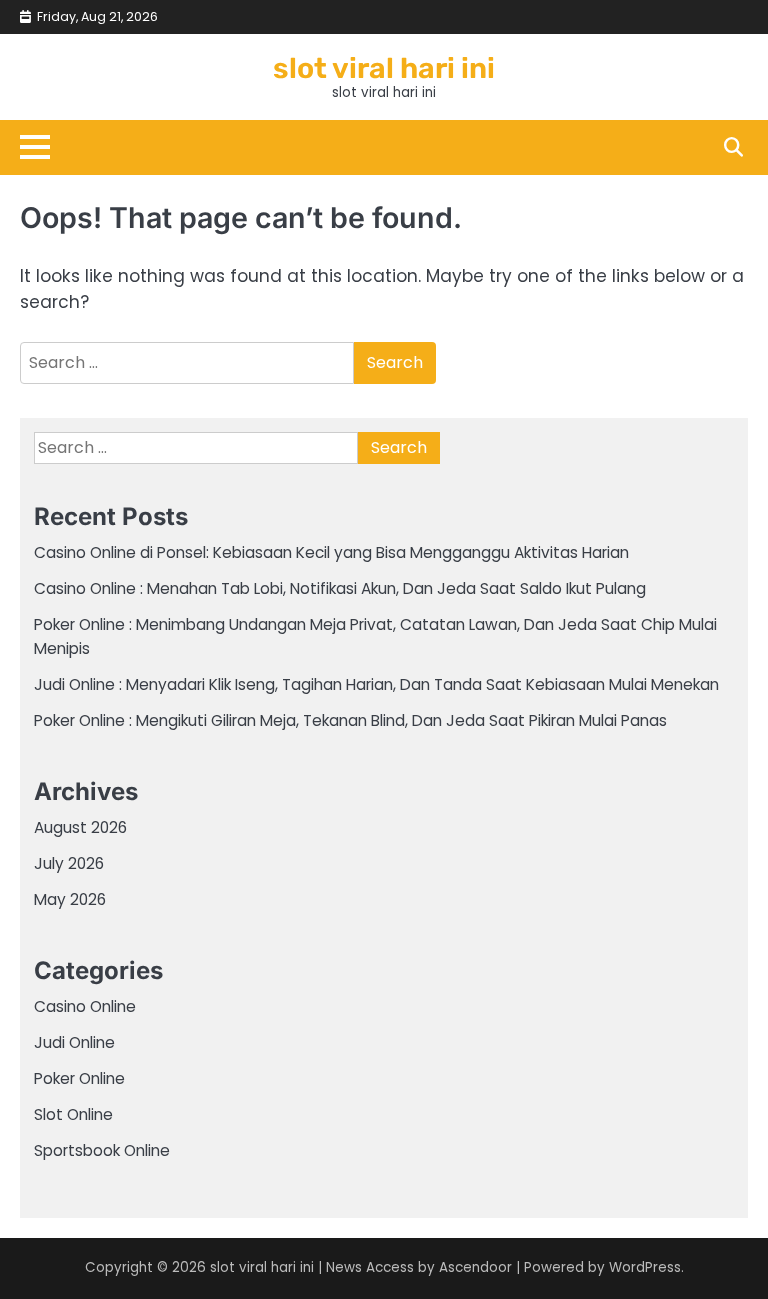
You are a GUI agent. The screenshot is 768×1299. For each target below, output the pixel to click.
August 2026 (80, 827)
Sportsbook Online (102, 1150)
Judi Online (74, 1042)
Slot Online (73, 1114)
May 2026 (70, 899)
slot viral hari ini (384, 68)
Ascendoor (475, 1267)
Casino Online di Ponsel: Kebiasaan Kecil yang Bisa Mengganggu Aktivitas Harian (331, 552)
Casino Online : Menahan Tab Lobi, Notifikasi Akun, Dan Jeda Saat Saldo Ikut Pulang (340, 588)
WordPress (645, 1267)
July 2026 (69, 863)
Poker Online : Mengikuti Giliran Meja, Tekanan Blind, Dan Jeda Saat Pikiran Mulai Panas (350, 720)
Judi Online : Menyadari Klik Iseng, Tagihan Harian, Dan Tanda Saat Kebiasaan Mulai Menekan (376, 684)
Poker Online (79, 1078)
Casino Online (85, 1006)
